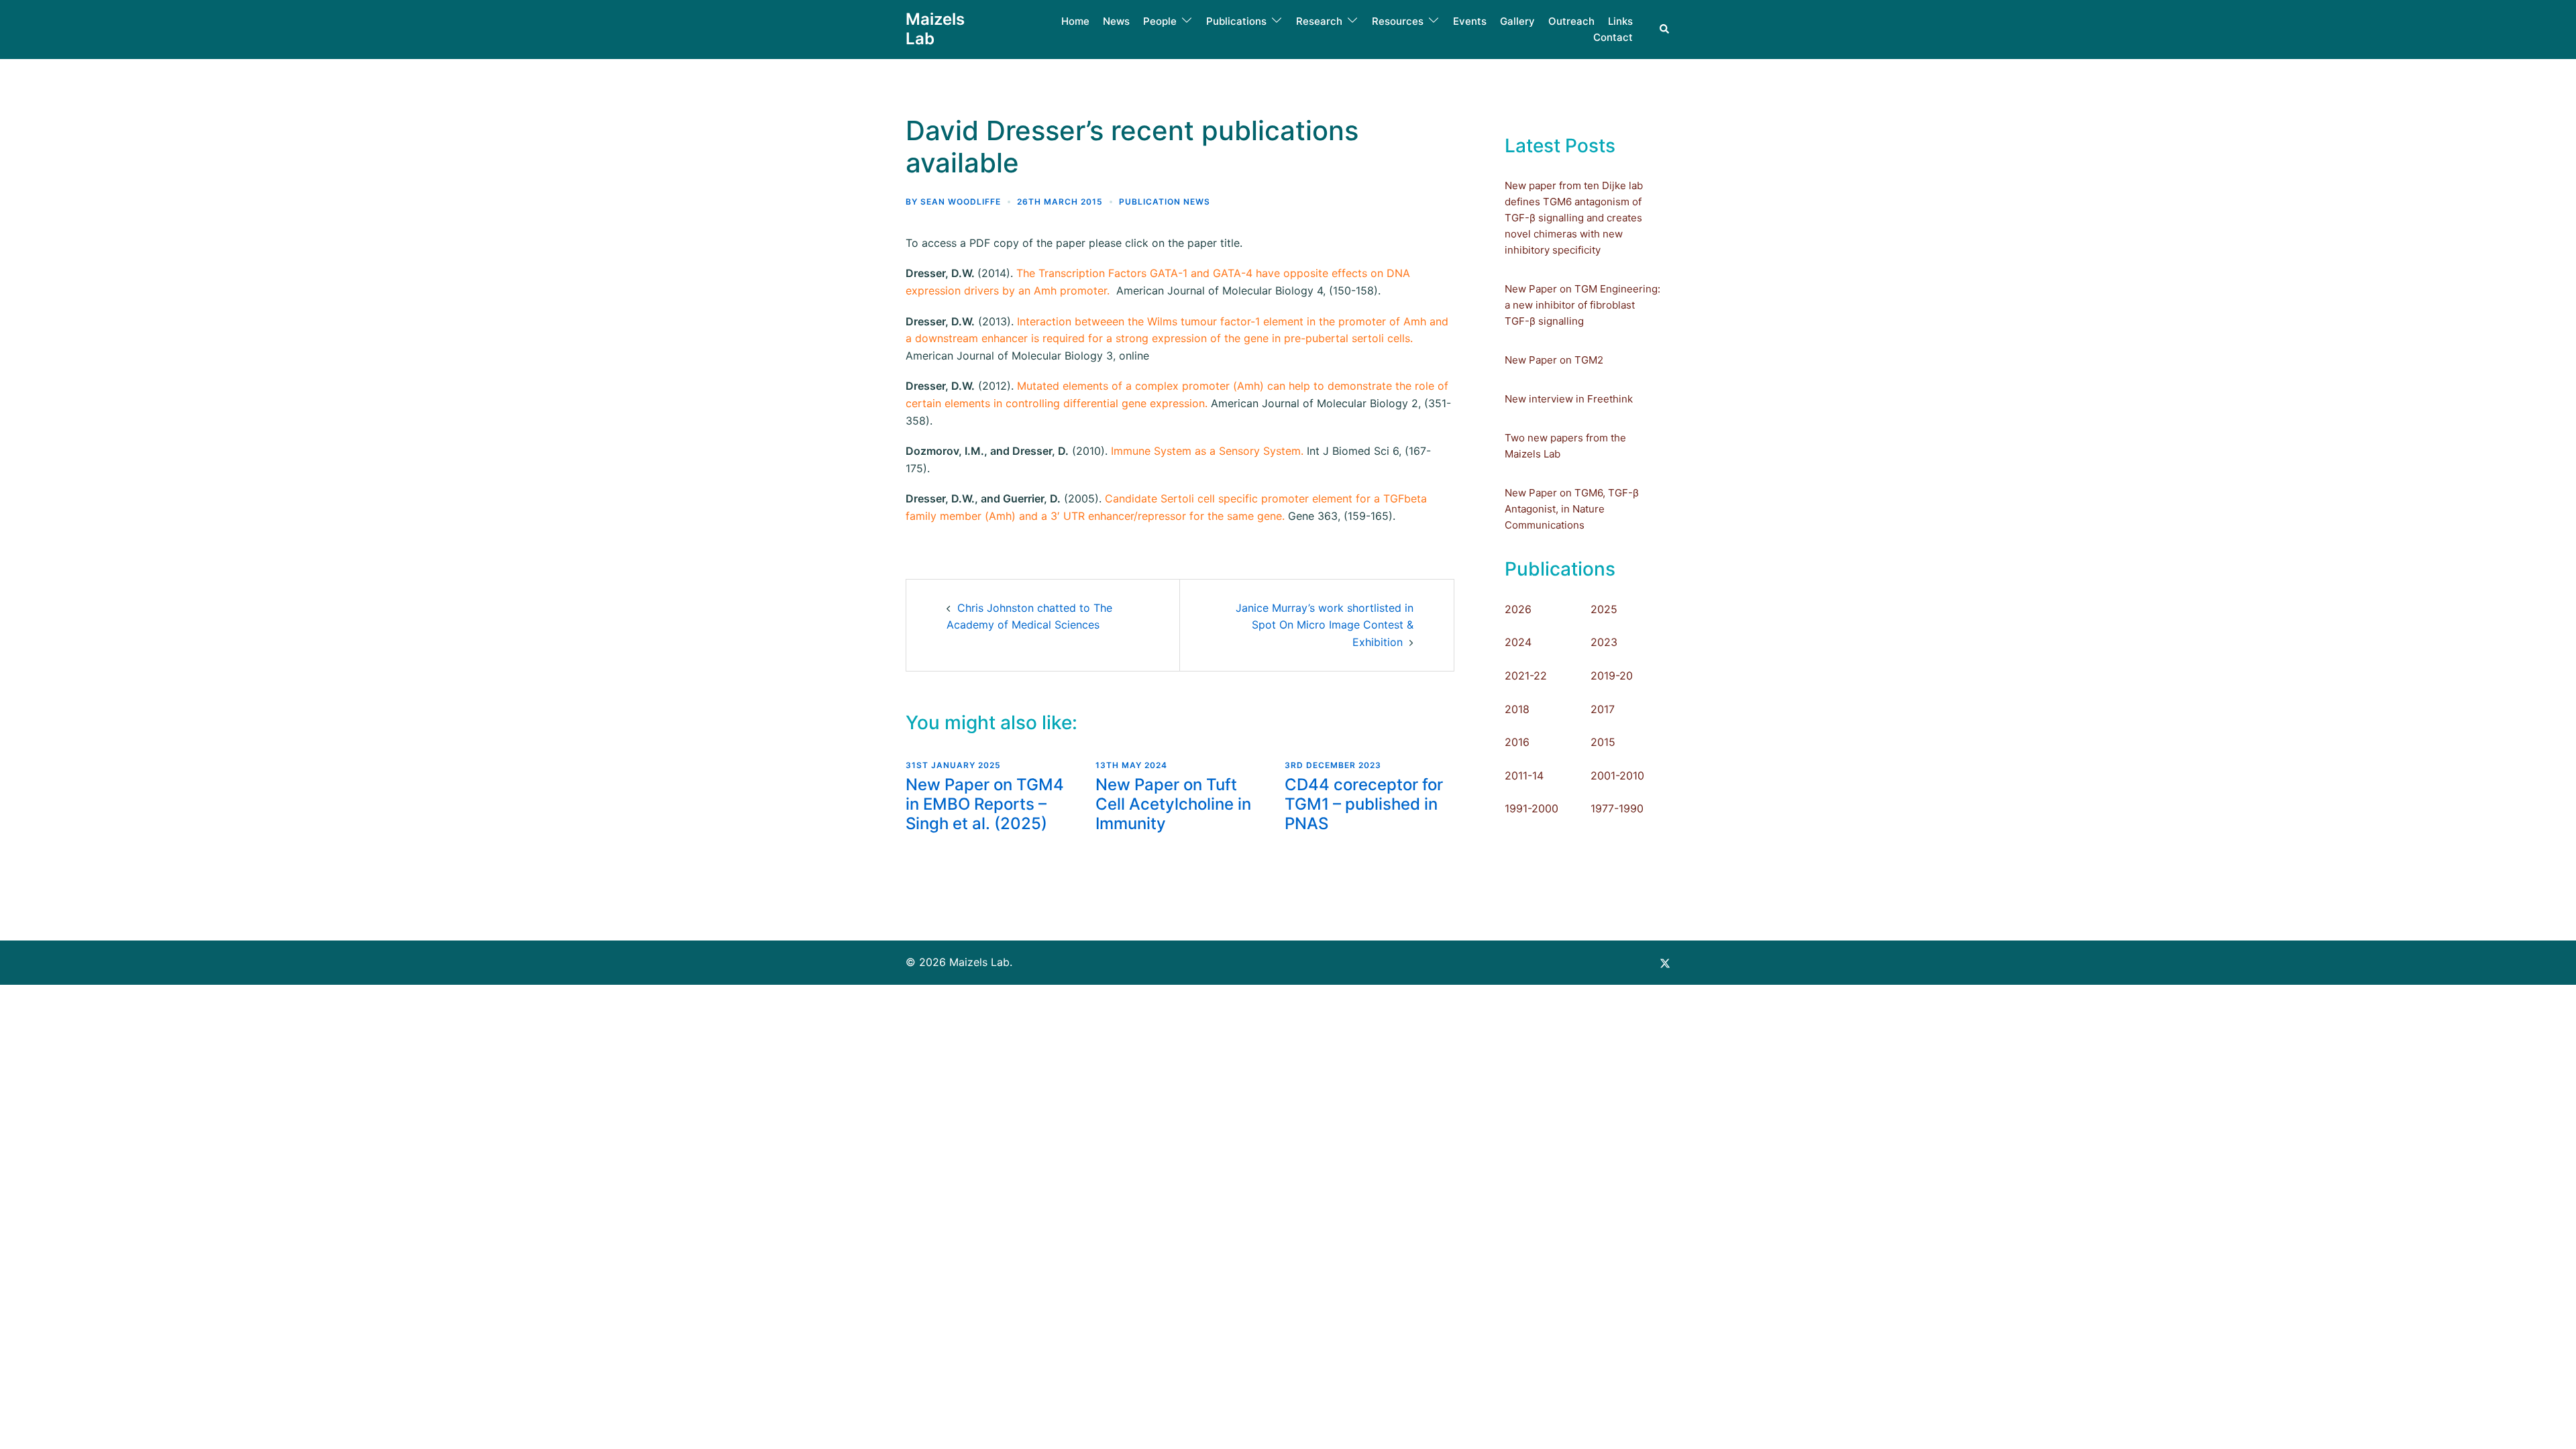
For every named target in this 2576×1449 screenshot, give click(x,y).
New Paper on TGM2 (1554, 360)
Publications (1236, 21)
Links (1620, 21)
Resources (1398, 21)
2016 (1517, 742)
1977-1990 (1617, 808)
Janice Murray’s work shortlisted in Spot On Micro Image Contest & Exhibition (1325, 625)
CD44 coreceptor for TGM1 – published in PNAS (1364, 804)
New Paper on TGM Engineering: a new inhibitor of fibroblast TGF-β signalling (1582, 305)
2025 (1604, 609)
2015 (1603, 742)
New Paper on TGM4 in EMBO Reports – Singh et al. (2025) (985, 804)
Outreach (1571, 21)
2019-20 (1612, 676)
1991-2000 (1532, 808)
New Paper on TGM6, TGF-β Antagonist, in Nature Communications (1572, 509)
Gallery (1517, 21)
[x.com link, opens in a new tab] (1665, 962)
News (1116, 21)
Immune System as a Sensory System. (1207, 451)
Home (1075, 21)
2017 (1603, 709)
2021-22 (1526, 676)
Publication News (1165, 202)
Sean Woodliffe (961, 202)
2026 (1518, 609)
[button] (1665, 29)
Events (1470, 21)
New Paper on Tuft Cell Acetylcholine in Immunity (1173, 804)
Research (1319, 21)
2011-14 (1524, 775)
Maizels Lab (935, 29)
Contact (1613, 37)
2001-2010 (1617, 775)
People (1160, 21)
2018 (1517, 709)
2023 (1604, 642)
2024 (1518, 642)
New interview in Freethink (1569, 399)
